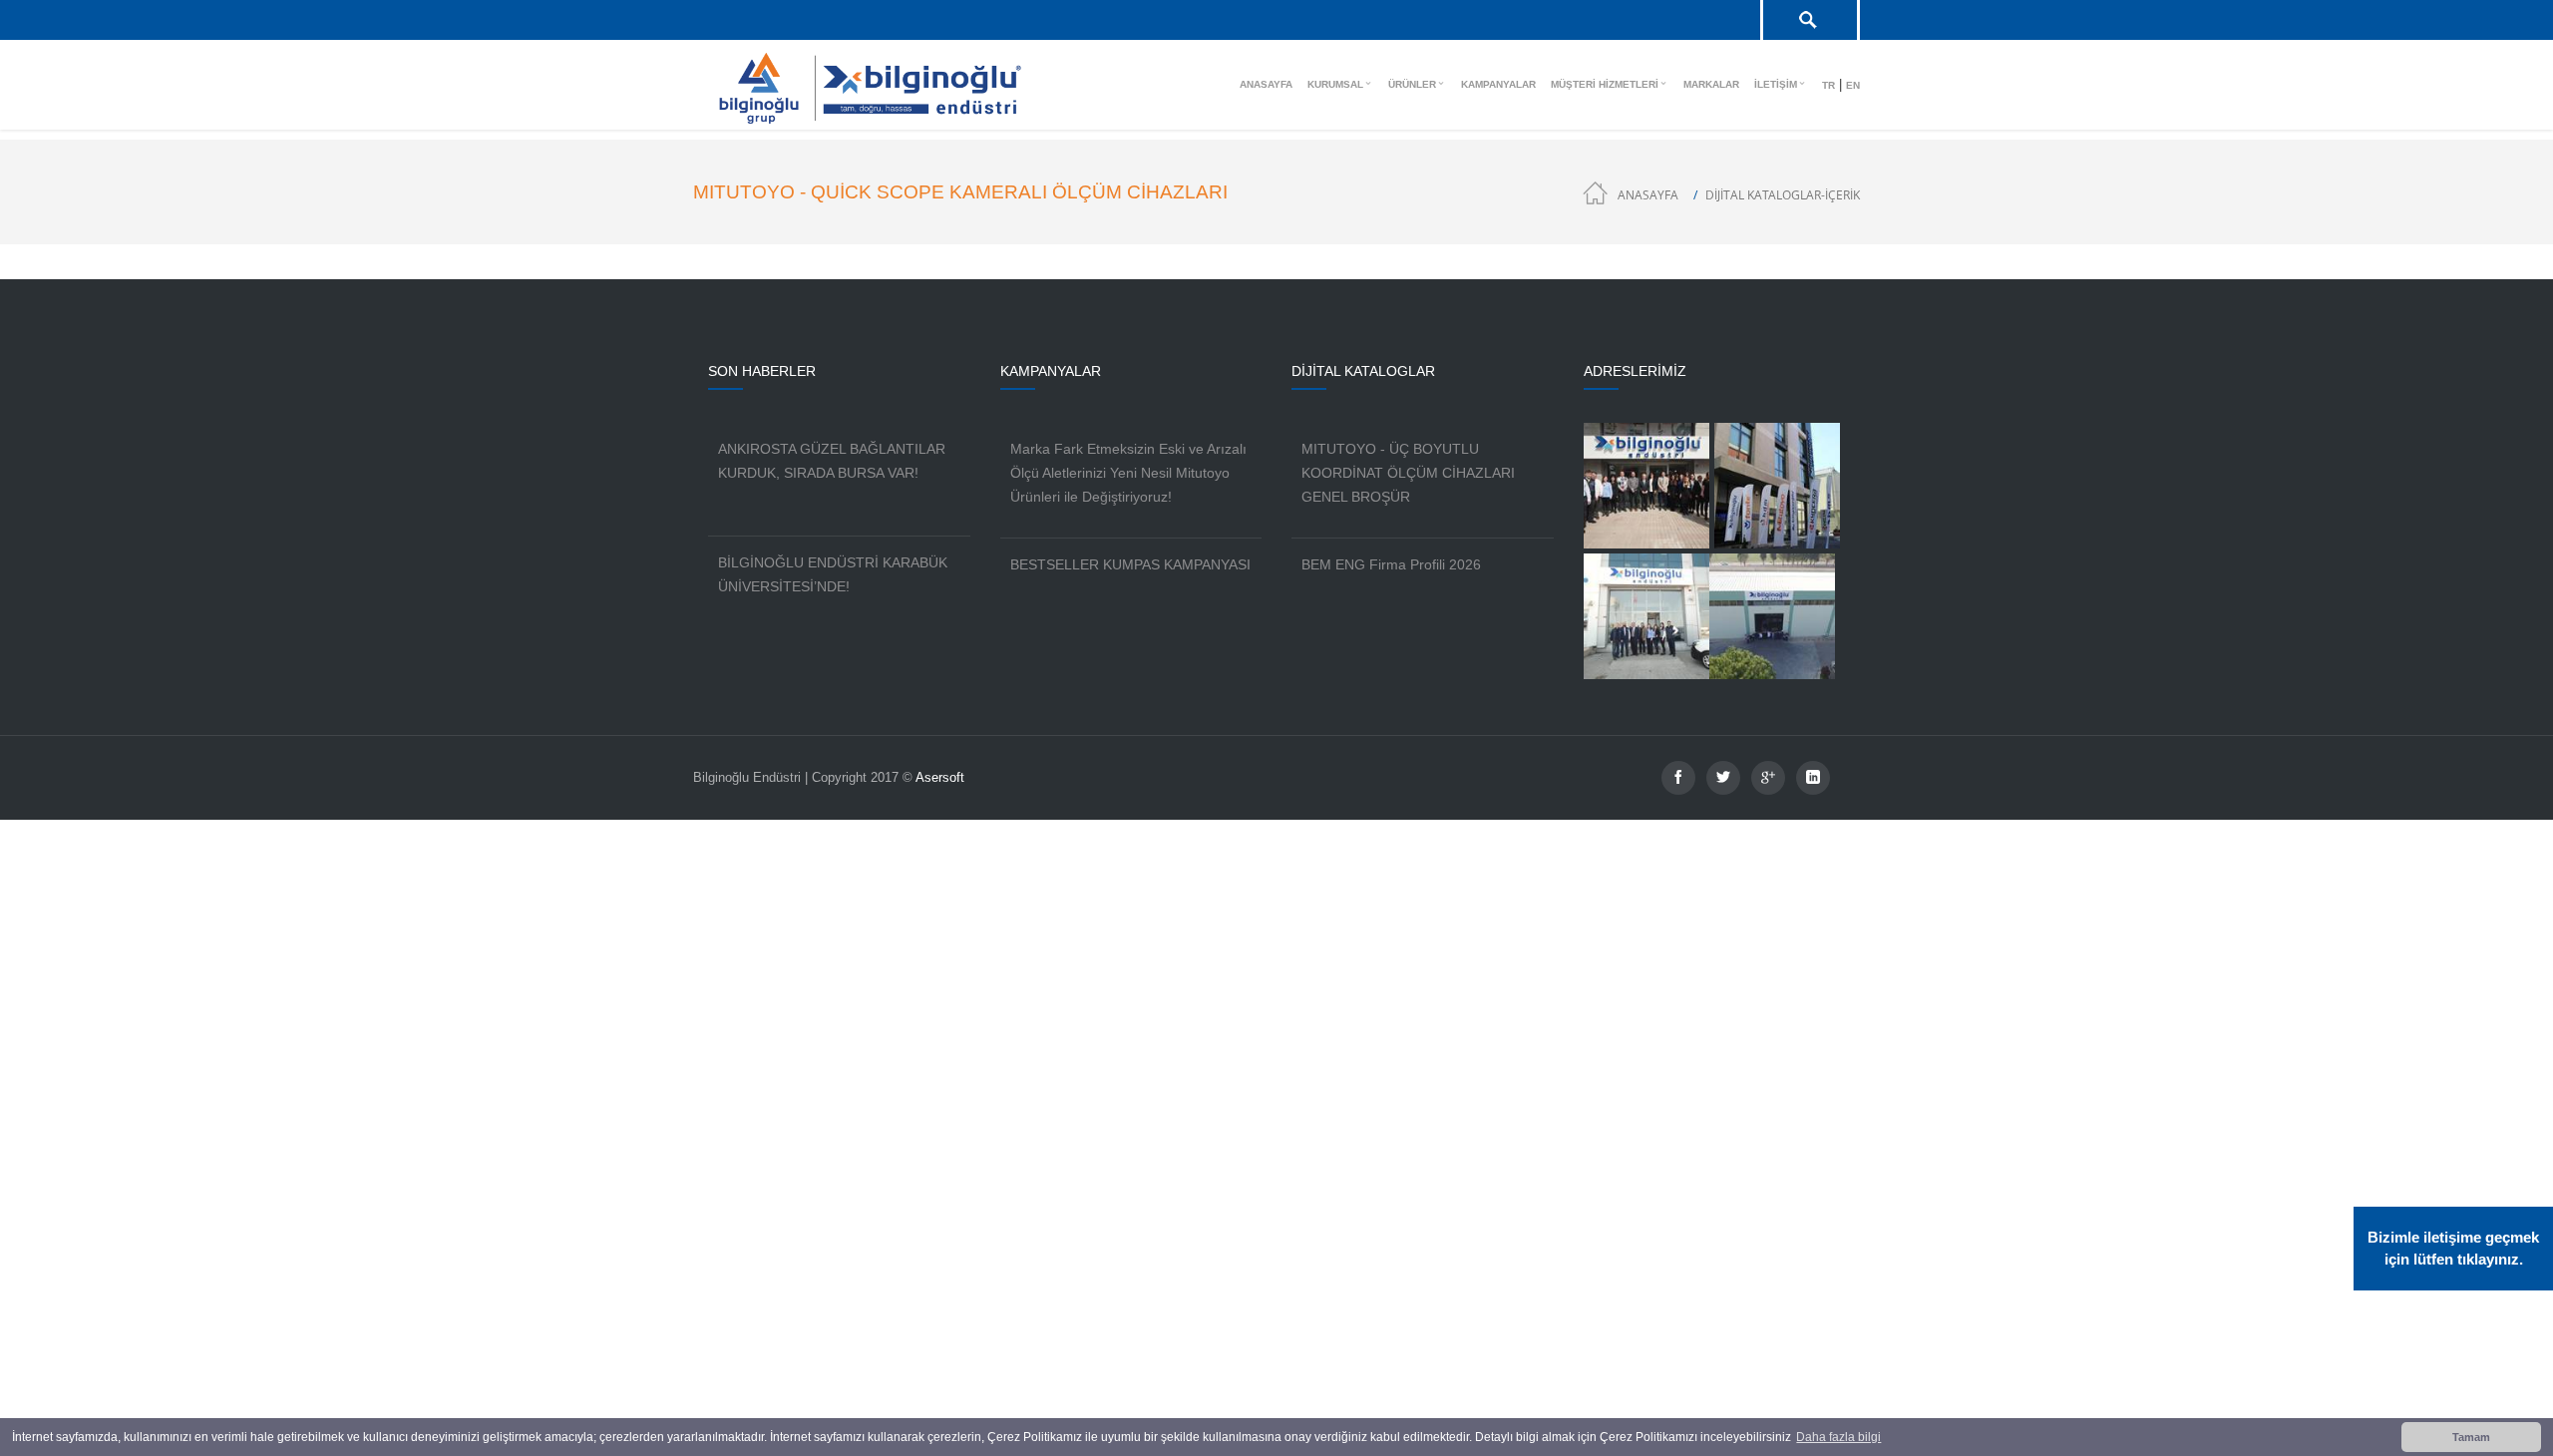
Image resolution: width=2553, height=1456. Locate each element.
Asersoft (940, 777)
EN (1853, 85)
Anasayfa (1648, 195)
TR (1828, 85)
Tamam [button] (2471, 1437)
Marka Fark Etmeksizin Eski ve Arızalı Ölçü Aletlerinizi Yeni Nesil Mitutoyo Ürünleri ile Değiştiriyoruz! (1128, 473)
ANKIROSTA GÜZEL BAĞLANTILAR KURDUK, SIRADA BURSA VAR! (832, 461)
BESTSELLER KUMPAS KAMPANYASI (1130, 564)
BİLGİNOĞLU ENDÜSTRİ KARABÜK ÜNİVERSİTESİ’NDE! (833, 574)
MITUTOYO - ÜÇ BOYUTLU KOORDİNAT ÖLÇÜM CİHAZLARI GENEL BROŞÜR (1408, 473)
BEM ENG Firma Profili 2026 (1391, 564)
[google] (1768, 778)
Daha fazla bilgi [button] (1838, 1437)
